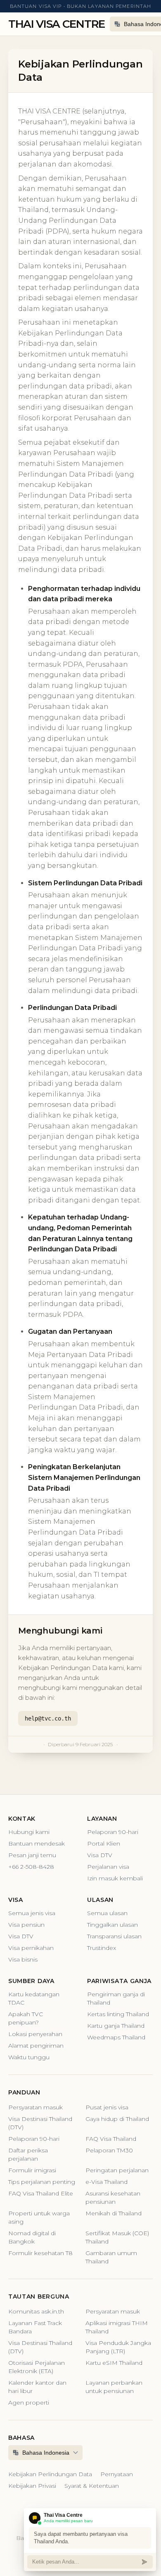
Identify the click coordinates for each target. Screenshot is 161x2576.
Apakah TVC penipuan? (26, 2018)
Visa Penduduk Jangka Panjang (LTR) (118, 2347)
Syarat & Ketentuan (92, 2486)
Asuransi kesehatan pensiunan (113, 2198)
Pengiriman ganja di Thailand (116, 1998)
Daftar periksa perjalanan (28, 2154)
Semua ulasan (107, 1913)
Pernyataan (117, 2474)
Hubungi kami (29, 1832)
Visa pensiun (26, 1925)
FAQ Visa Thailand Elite (41, 2193)
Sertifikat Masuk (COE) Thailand (117, 2237)
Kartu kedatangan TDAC (34, 1998)
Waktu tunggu (29, 2057)
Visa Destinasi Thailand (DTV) (40, 2123)
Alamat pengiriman (36, 2046)
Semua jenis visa (32, 1913)
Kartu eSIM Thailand (114, 2363)
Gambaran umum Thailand (111, 2257)
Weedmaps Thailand (116, 2037)
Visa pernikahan (31, 1948)
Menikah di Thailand (114, 2213)
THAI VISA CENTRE (57, 24)
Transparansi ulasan (114, 1936)
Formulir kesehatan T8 (40, 2253)
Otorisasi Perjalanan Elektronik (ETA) (37, 2367)
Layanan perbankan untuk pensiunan (114, 2387)
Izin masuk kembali (115, 1878)
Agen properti (29, 2402)
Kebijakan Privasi (32, 2486)
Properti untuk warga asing (39, 2217)
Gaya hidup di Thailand (117, 2119)
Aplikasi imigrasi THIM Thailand (117, 2327)
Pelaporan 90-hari (113, 1832)
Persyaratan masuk (36, 2107)
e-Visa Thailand (107, 2182)
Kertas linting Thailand (118, 2014)
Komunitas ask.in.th (36, 2311)
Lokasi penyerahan (35, 2034)
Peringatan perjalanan (117, 2170)
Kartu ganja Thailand (116, 2026)
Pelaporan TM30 (109, 2150)
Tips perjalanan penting (42, 2182)
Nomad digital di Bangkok (32, 2237)
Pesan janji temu (32, 1855)
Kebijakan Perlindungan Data (50, 2474)
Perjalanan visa (108, 1867)
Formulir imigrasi (32, 2170)
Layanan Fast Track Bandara (35, 2327)
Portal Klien (104, 1843)
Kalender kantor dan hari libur (37, 2387)
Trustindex (102, 1948)
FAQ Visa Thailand (111, 2139)
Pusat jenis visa (107, 2107)
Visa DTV (100, 1855)
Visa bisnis (23, 1959)
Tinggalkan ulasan (112, 1925)
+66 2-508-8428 (31, 1867)
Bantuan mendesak (37, 1843)
